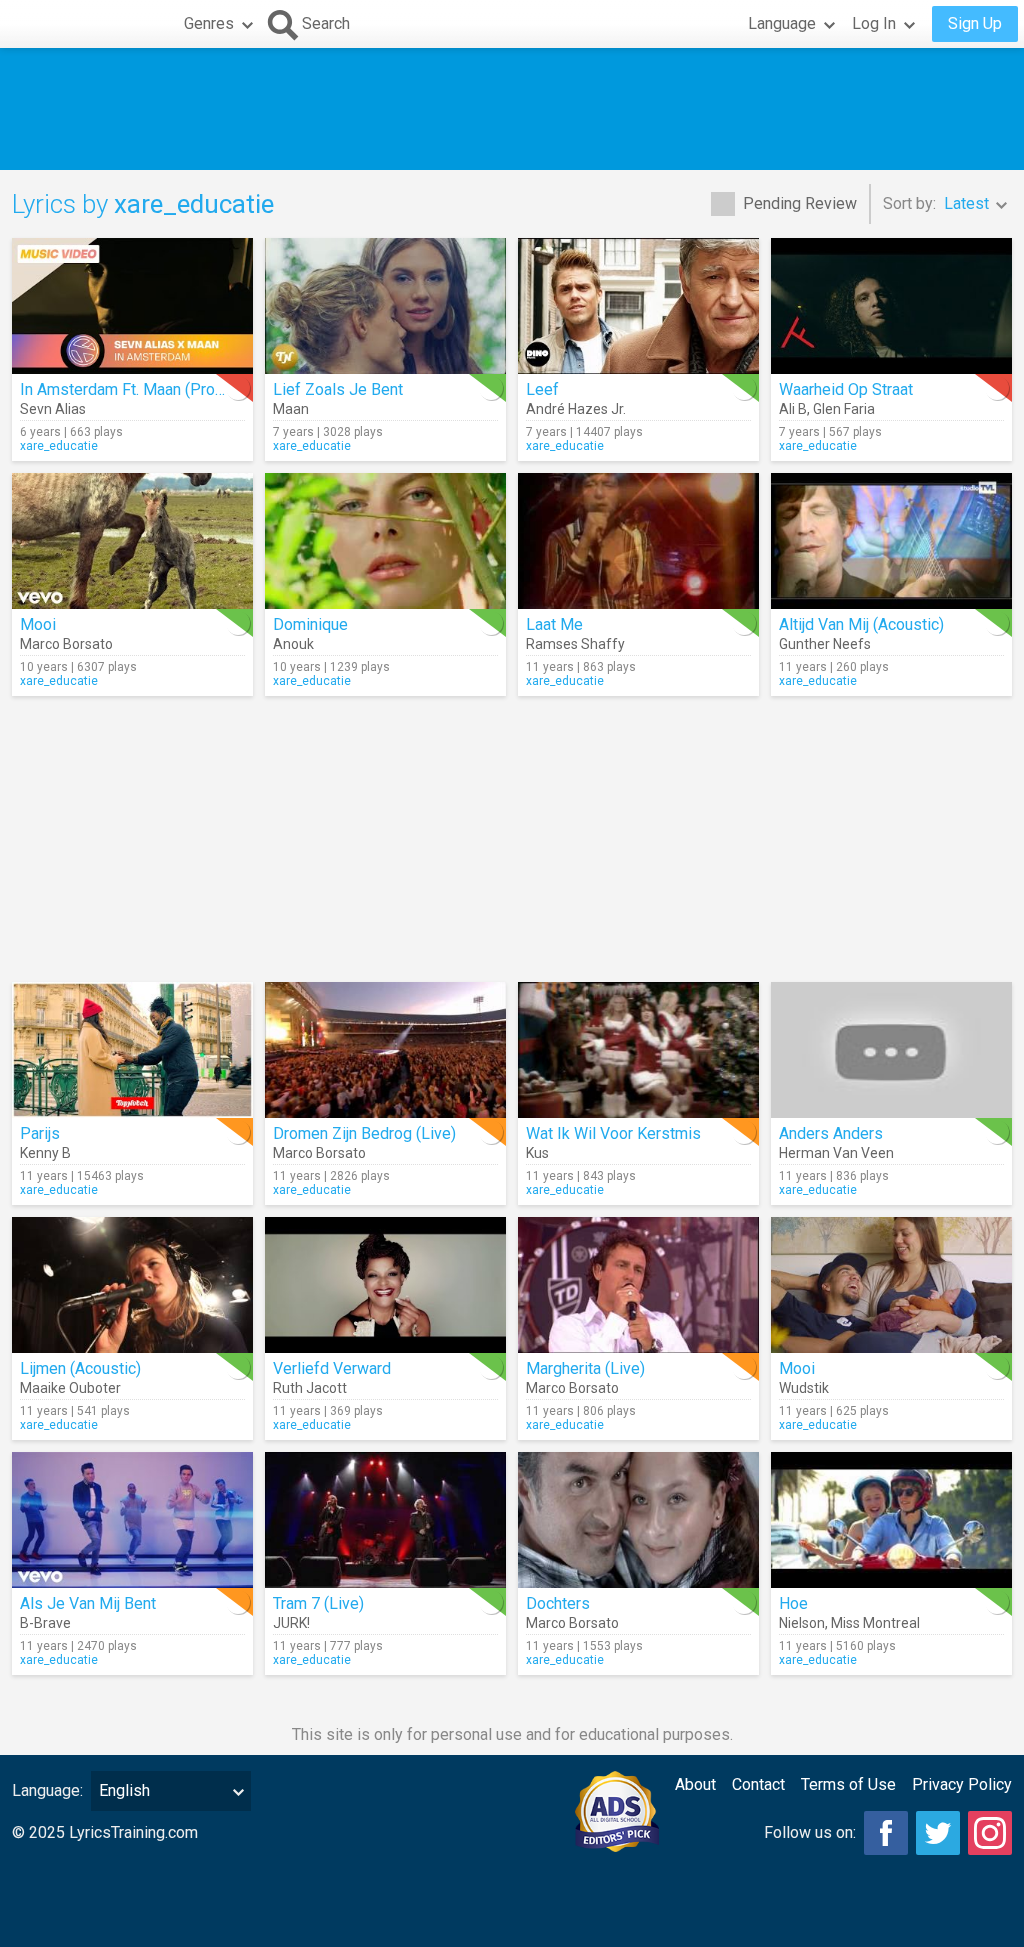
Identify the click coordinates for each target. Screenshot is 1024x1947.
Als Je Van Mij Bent (88, 1603)
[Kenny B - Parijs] (132, 1050)
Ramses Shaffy (575, 644)
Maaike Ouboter (70, 1388)
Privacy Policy (962, 1784)
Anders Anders (831, 1133)
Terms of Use (848, 1784)
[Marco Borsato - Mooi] (132, 541)
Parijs (40, 1133)
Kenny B (45, 1153)
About (695, 1784)
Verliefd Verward (332, 1368)
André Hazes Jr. (576, 409)
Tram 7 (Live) (318, 1603)
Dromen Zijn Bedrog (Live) (364, 1133)
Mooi (38, 624)
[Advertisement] (512, 109)
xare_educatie (59, 446)
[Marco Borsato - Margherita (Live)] (638, 1285)
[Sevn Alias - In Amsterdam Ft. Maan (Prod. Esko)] (132, 306)
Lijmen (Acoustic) (80, 1368)
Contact (758, 1784)
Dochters (558, 1603)
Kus (537, 1153)
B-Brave (45, 1623)
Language (782, 23)
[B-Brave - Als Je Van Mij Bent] (132, 1520)
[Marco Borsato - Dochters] (638, 1520)
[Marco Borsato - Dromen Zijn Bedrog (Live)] (385, 1050)
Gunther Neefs (825, 644)
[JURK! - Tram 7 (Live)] (385, 1520)
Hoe (793, 1603)
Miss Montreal (875, 1623)
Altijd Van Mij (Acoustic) (861, 624)
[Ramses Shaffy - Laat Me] (638, 541)
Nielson (802, 1623)
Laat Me (554, 624)
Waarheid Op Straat (846, 389)
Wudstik (804, 1388)
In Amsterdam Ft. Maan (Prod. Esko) (145, 389)
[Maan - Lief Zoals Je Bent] (385, 306)
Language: (47, 1790)
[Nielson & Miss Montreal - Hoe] (891, 1520)
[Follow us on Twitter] (938, 1833)
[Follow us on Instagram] (990, 1833)
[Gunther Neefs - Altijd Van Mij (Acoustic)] (891, 541)
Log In (874, 23)
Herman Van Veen (836, 1153)
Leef (542, 389)
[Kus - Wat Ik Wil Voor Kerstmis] (638, 1050)
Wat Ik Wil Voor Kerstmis (613, 1133)
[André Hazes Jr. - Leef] (638, 306)
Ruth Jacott (310, 1388)
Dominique (310, 624)
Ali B (793, 409)
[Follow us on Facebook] (886, 1833)
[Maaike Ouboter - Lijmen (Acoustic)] (132, 1285)
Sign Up (975, 23)
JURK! (291, 1623)
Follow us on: (810, 1832)
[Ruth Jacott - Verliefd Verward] (385, 1285)
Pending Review (800, 203)
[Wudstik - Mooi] (891, 1285)
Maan (291, 409)
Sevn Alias (53, 409)
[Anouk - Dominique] (385, 541)
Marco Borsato (66, 644)
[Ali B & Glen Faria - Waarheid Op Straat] (891, 306)
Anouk (293, 644)
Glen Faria (844, 409)
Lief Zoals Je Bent (338, 389)
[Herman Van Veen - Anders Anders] (891, 1050)
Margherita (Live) (585, 1368)
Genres (209, 23)
